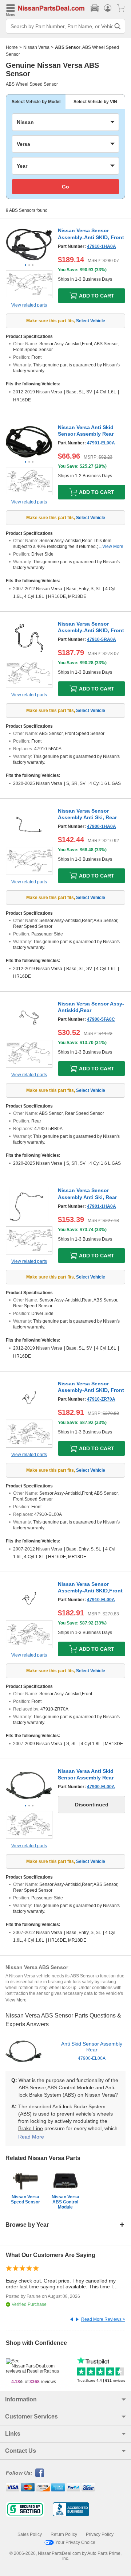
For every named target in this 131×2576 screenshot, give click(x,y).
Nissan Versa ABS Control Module (65, 2202)
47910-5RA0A (102, 639)
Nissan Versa (36, 47)
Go (65, 187)
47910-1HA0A (102, 246)
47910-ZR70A (101, 1399)
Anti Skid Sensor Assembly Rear (92, 2051)
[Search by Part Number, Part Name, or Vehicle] (118, 26)
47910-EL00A (101, 1600)
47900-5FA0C (101, 1019)
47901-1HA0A (102, 1206)
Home (12, 47)
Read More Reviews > (103, 2319)
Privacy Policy (100, 2534)
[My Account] (108, 8)
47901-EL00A (101, 443)
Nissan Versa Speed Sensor (25, 2199)
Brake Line (31, 2128)
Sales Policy (30, 2534)
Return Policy (64, 2534)
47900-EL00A (101, 1787)
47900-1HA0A (102, 826)
